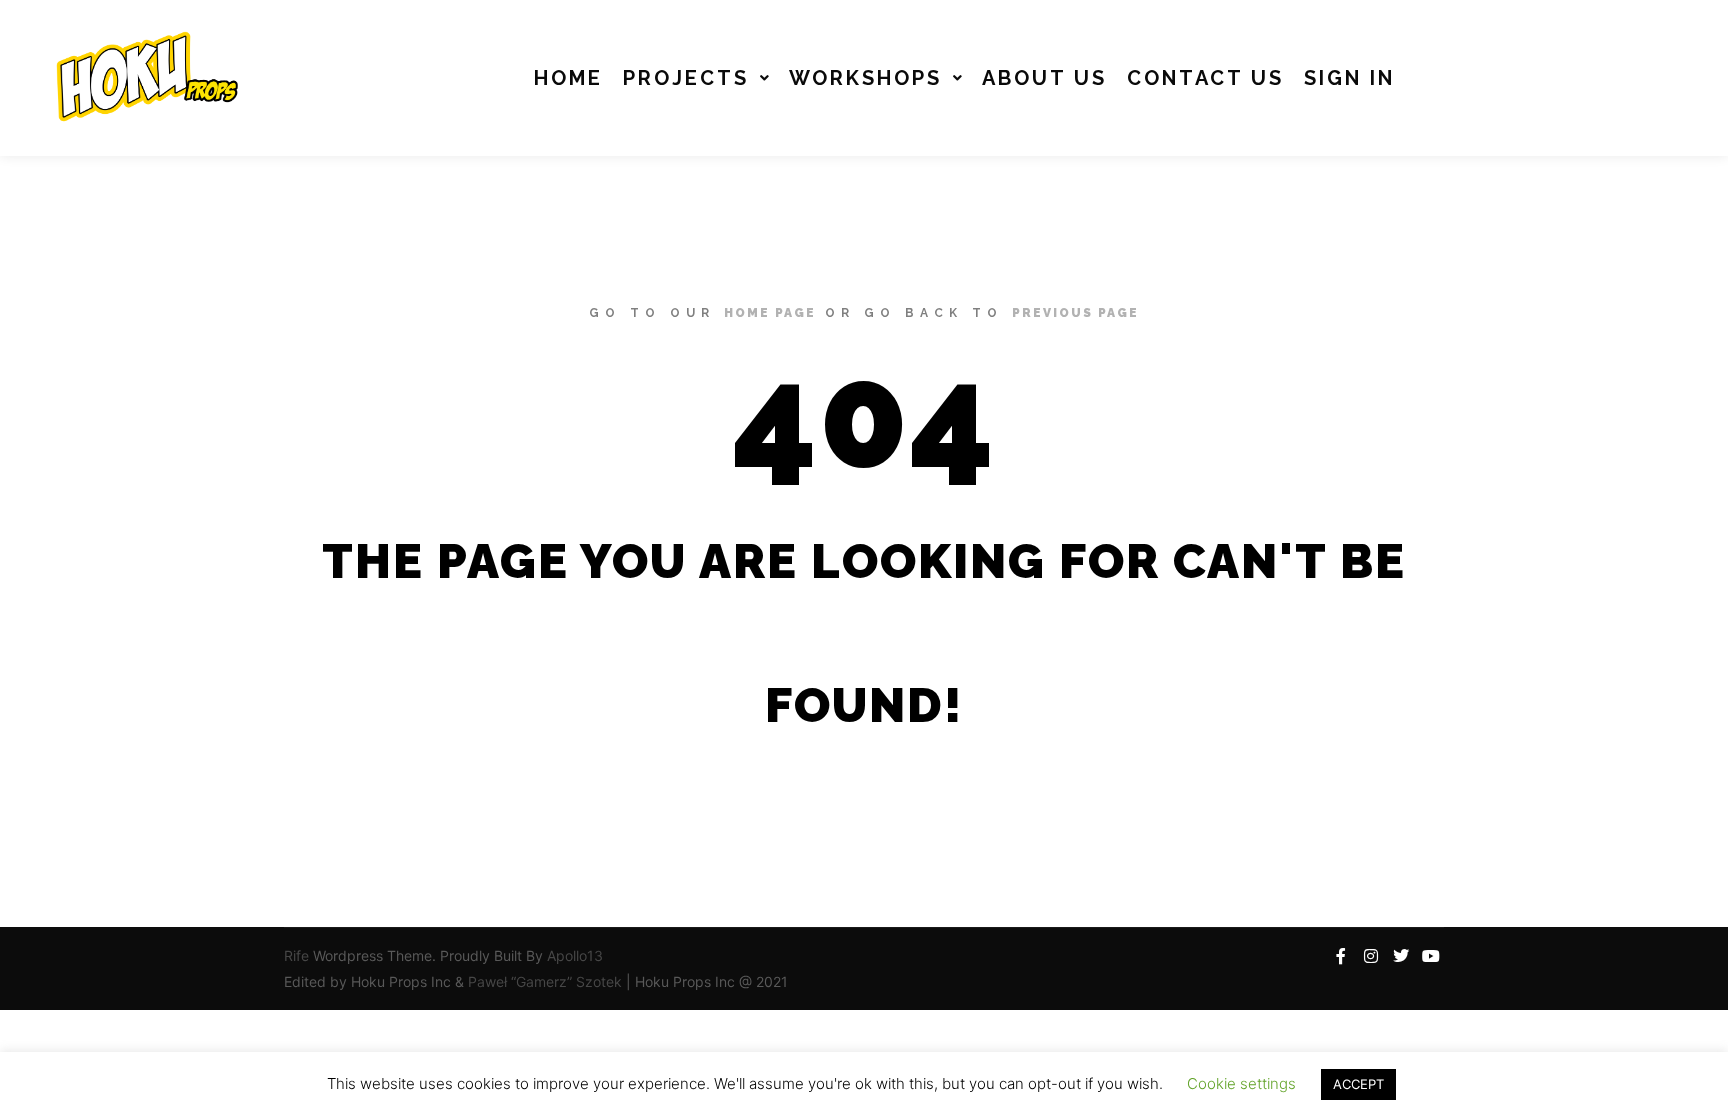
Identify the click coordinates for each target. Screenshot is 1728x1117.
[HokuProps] (140, 78)
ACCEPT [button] (1358, 1084)
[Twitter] (1401, 956)
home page (770, 313)
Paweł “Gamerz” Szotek (547, 981)
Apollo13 (575, 955)
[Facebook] (1341, 956)
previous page (1075, 313)
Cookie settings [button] (1241, 1083)
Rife (296, 955)
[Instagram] (1371, 956)
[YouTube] (1431, 956)
